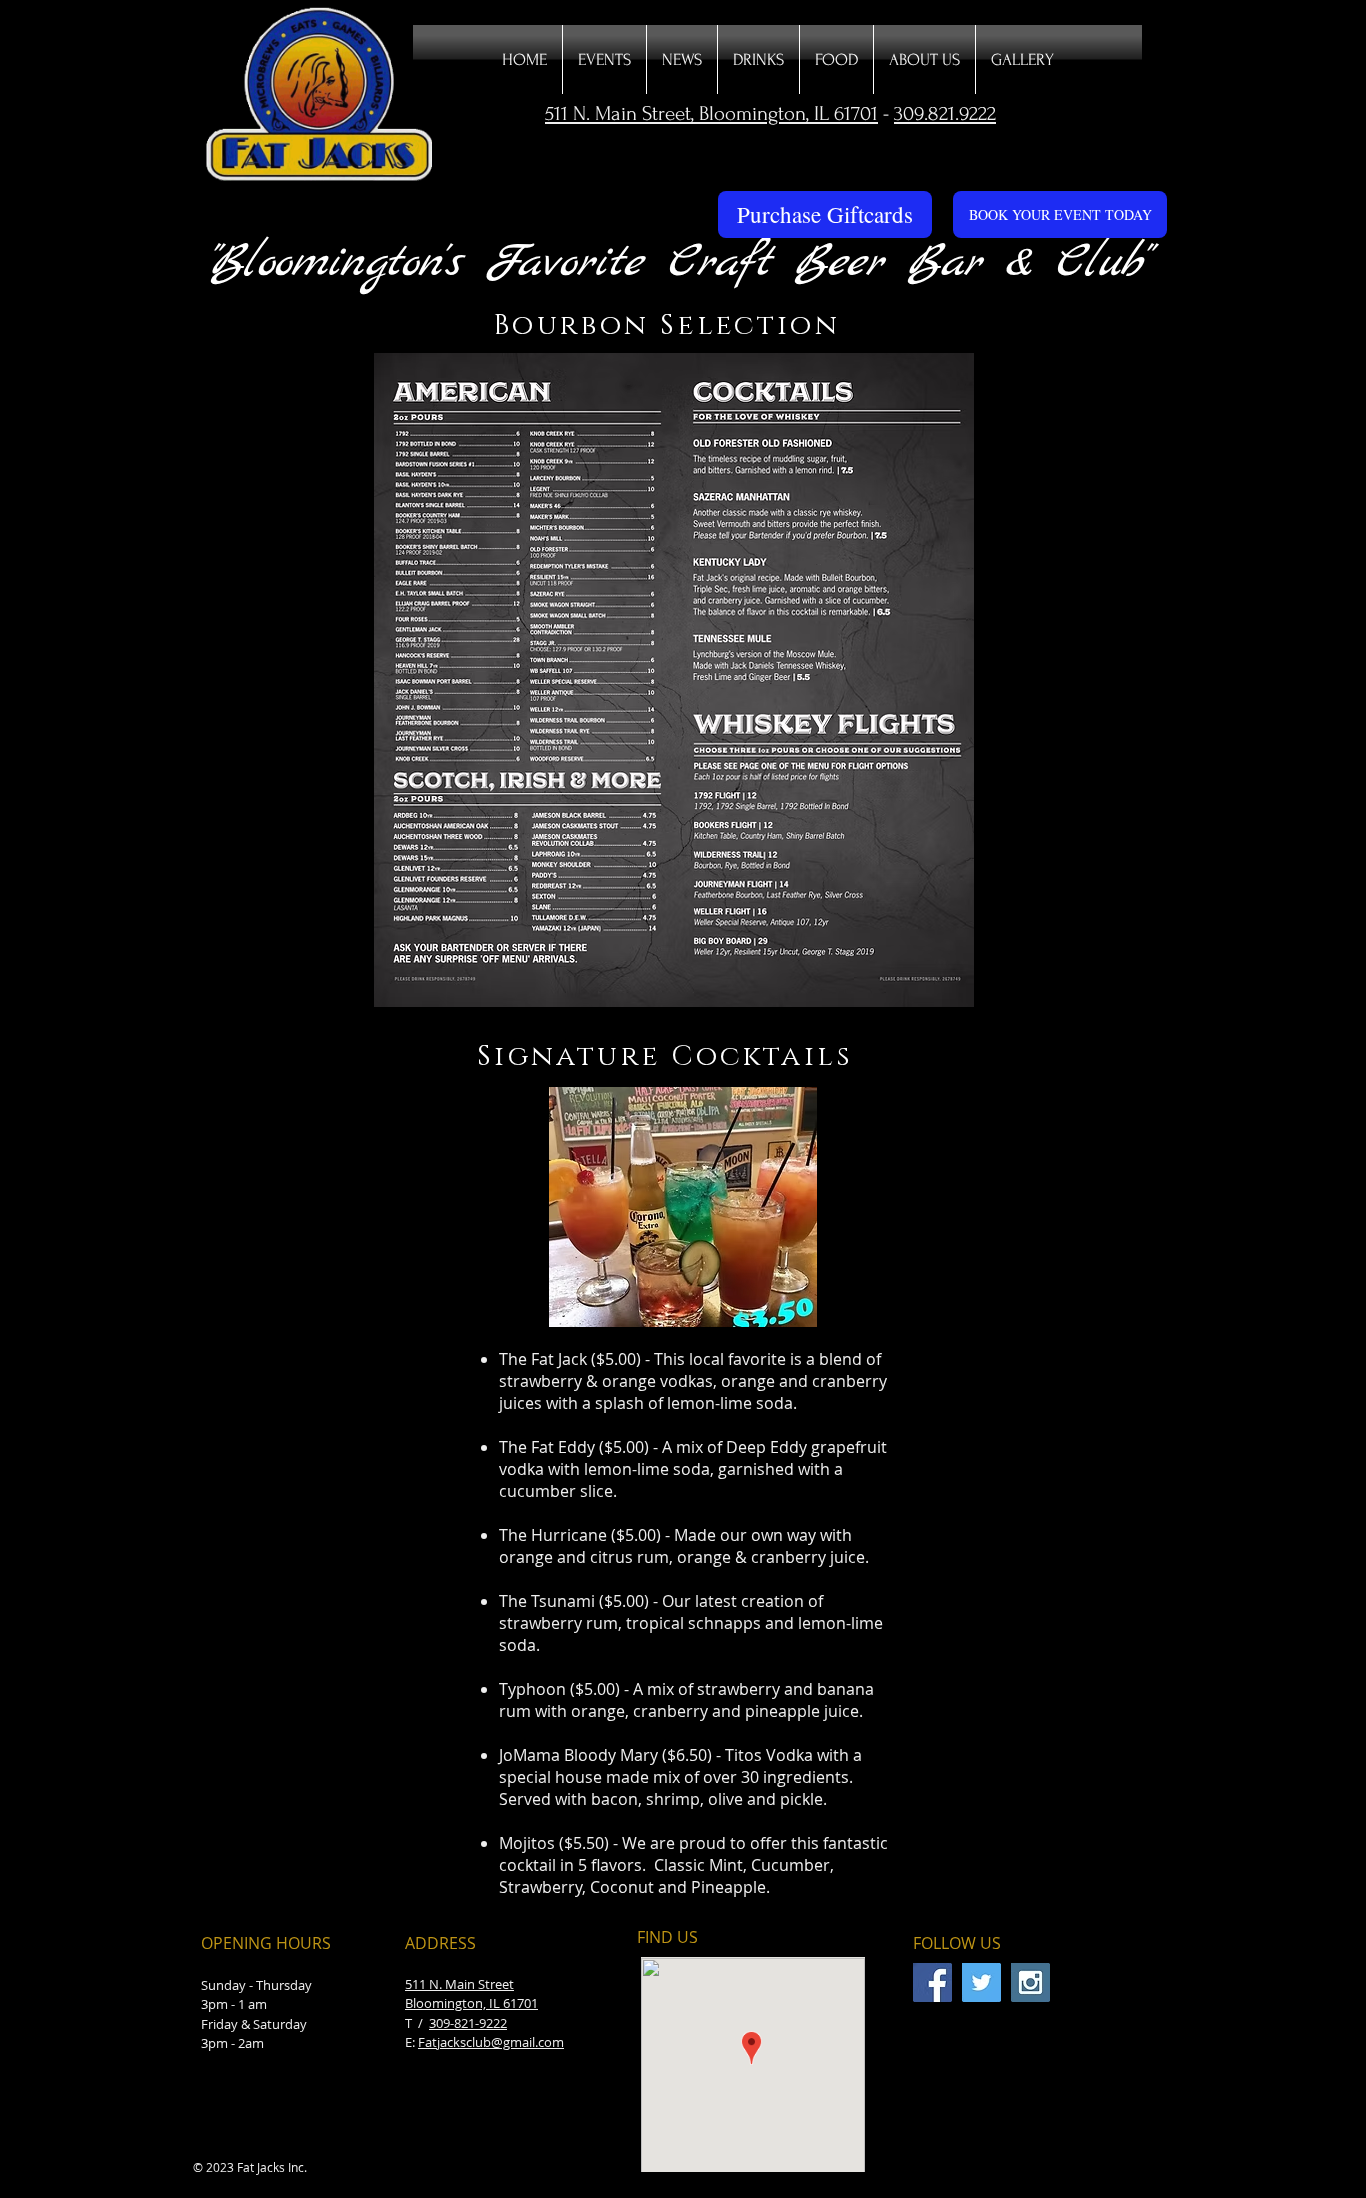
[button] (758, 59)
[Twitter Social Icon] (981, 1982)
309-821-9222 (468, 2023)
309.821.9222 (945, 113)
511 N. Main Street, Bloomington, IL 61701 (711, 113)
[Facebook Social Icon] (932, 1982)
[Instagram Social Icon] (1030, 1982)
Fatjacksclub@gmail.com (491, 2042)
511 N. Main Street (459, 1984)
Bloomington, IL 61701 (471, 2003)
